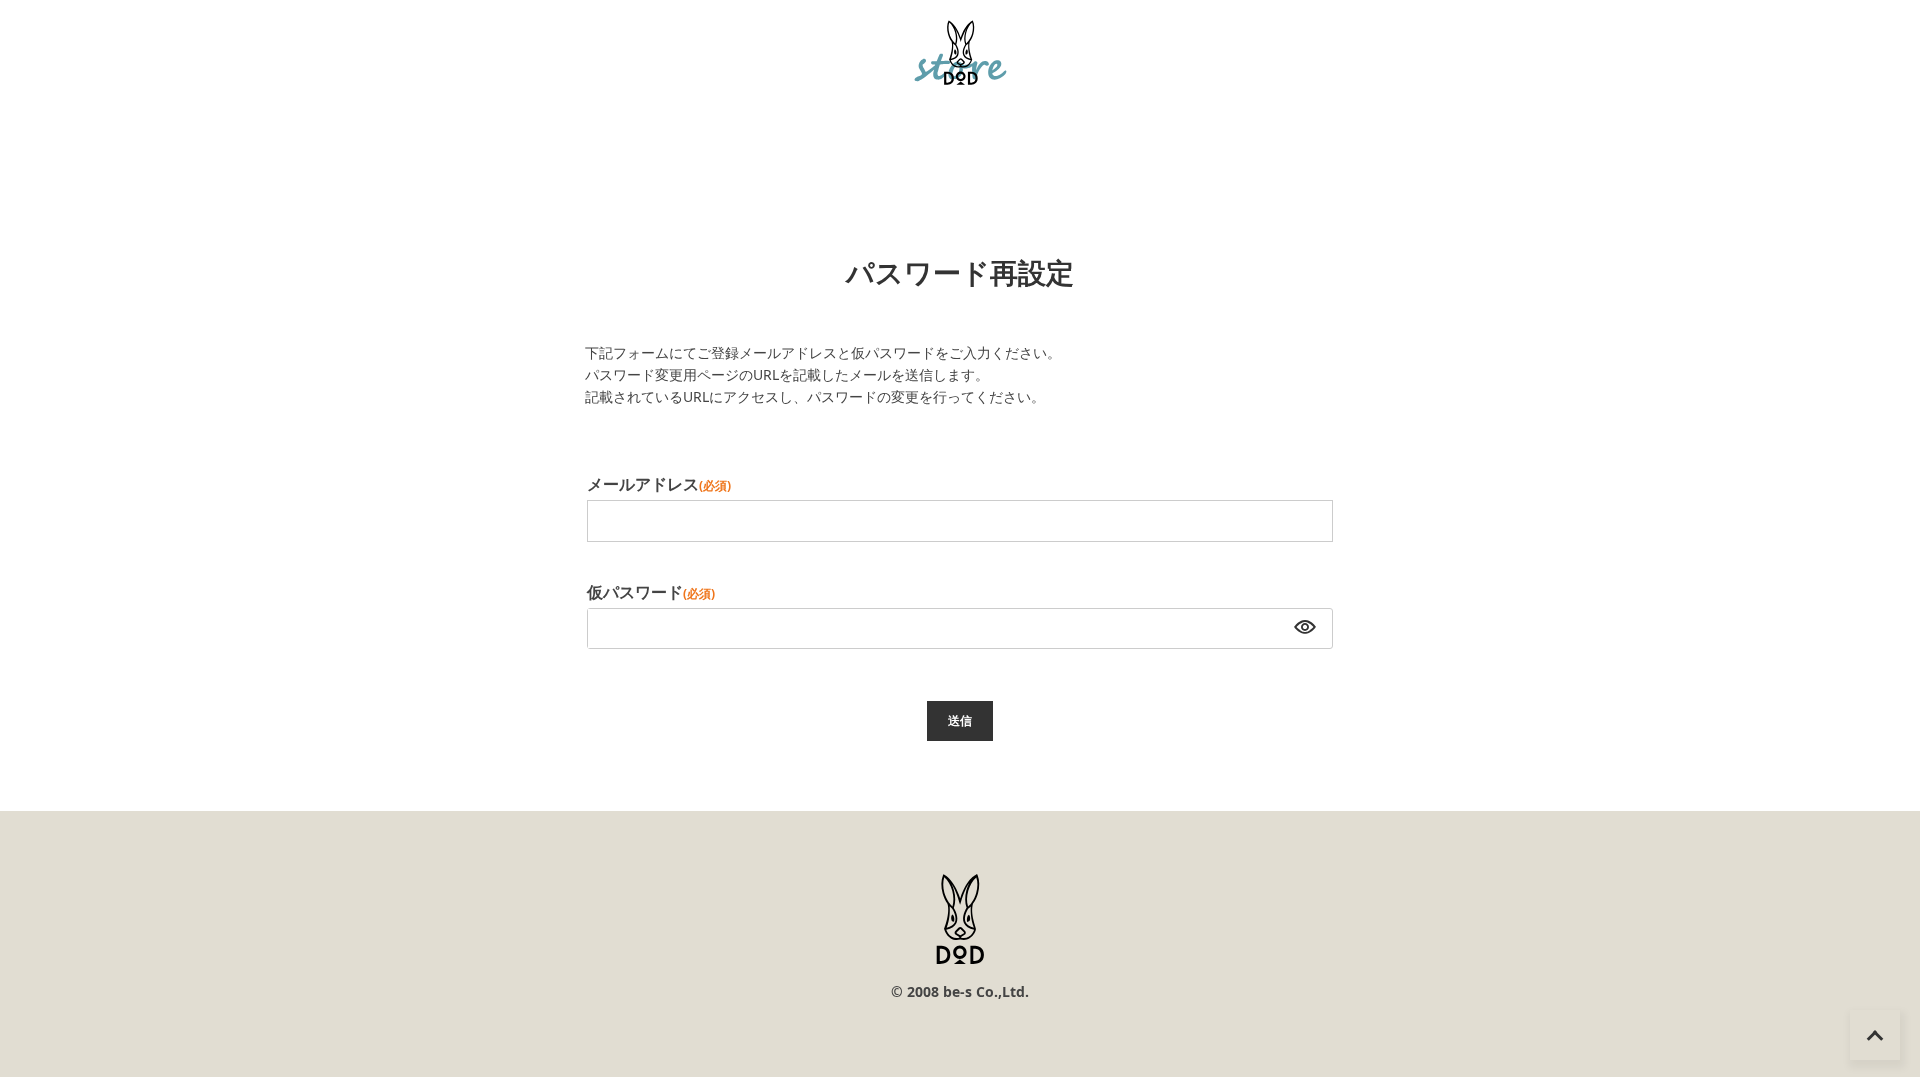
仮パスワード (651, 592)
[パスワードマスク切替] (1302, 629)
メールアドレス (659, 484)
